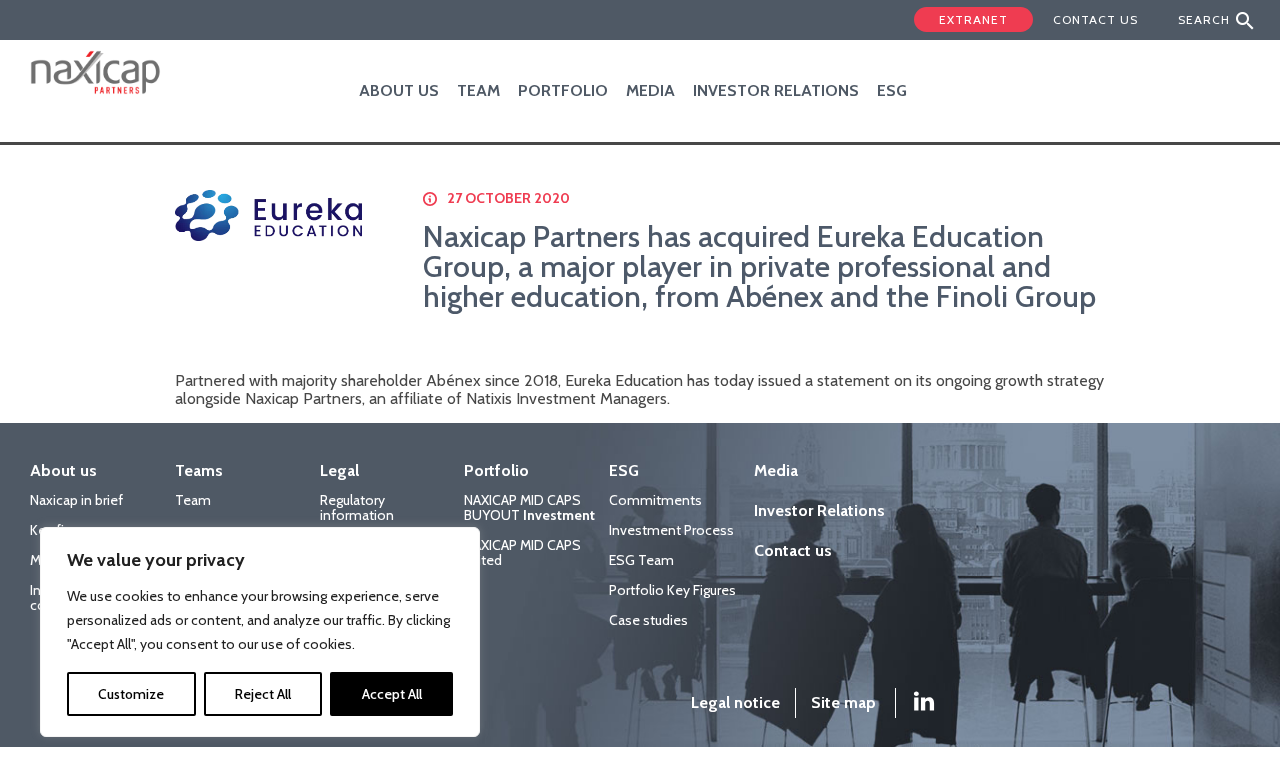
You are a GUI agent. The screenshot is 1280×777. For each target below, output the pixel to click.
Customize (131, 694)
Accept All (392, 694)
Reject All (263, 694)
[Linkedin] (910, 703)
